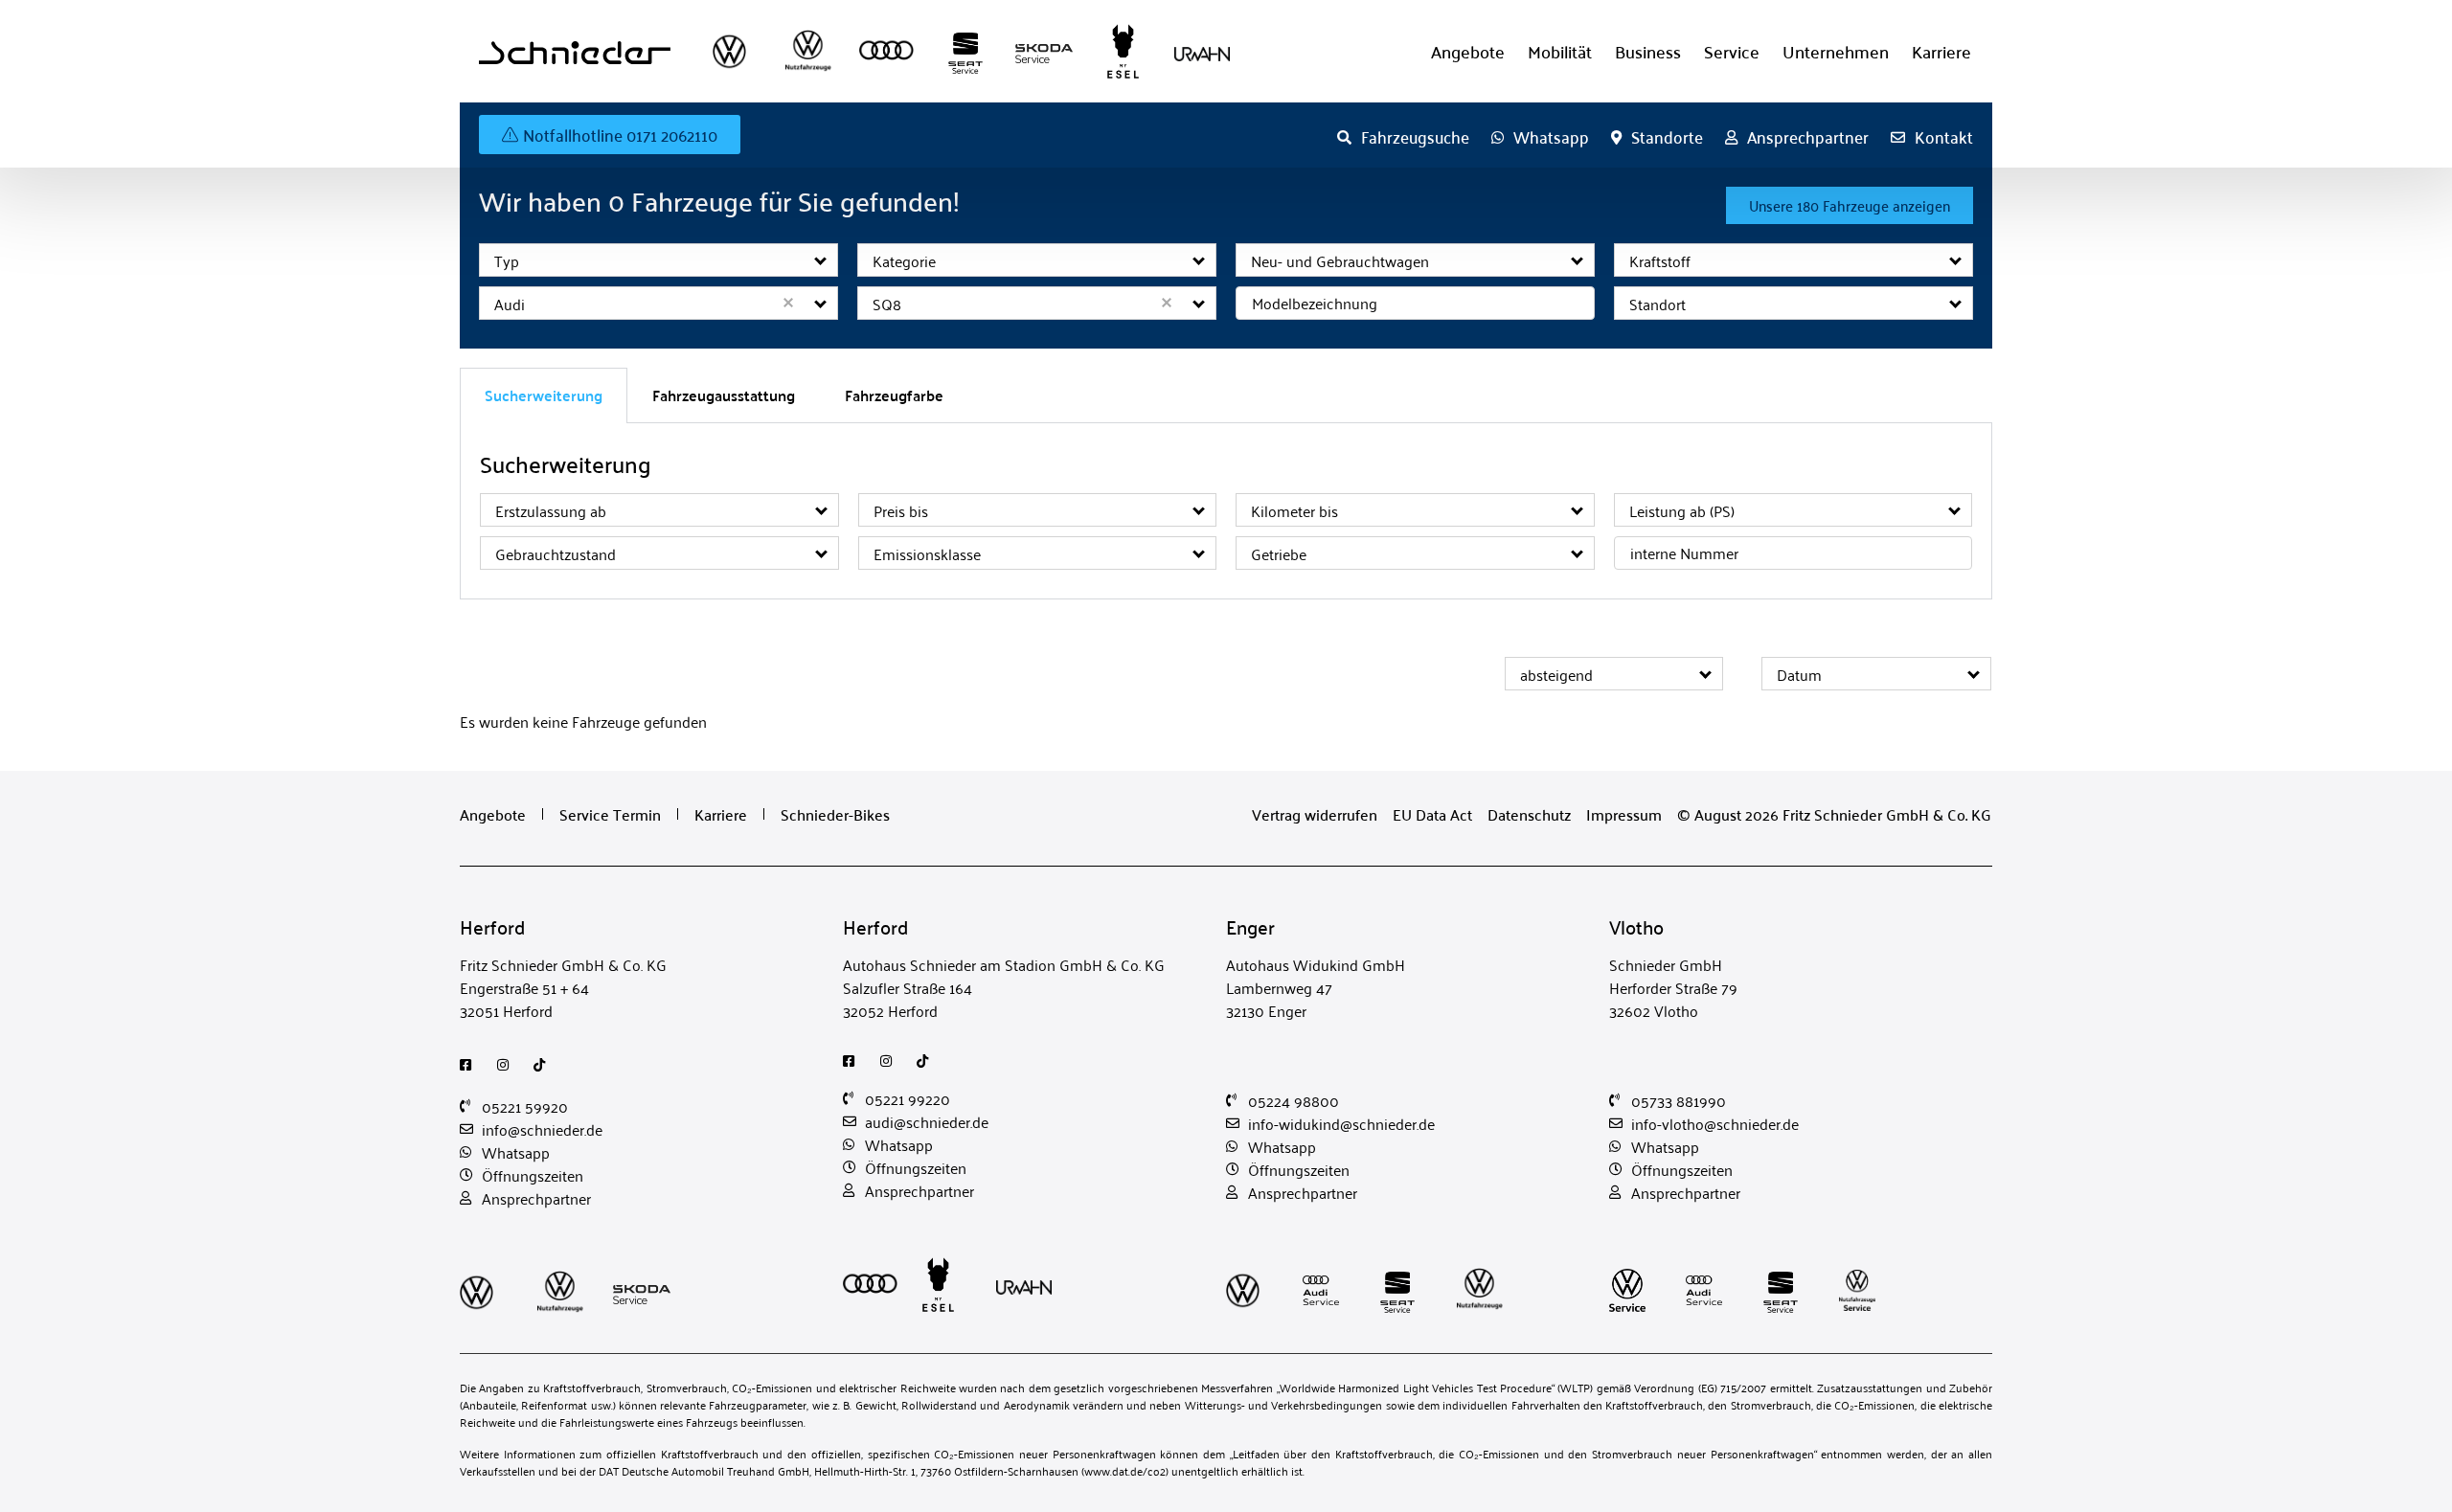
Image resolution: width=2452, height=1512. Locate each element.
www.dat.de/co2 (1125, 1470)
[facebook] (471, 1065)
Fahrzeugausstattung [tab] (724, 395)
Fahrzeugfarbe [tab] (894, 395)
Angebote (1468, 51)
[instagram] (508, 1065)
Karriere (1941, 51)
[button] (821, 260)
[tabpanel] (1226, 511)
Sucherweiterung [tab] (544, 395)
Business (1648, 51)
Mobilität (1560, 51)
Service (1732, 51)
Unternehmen (1836, 51)
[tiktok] (545, 1065)
